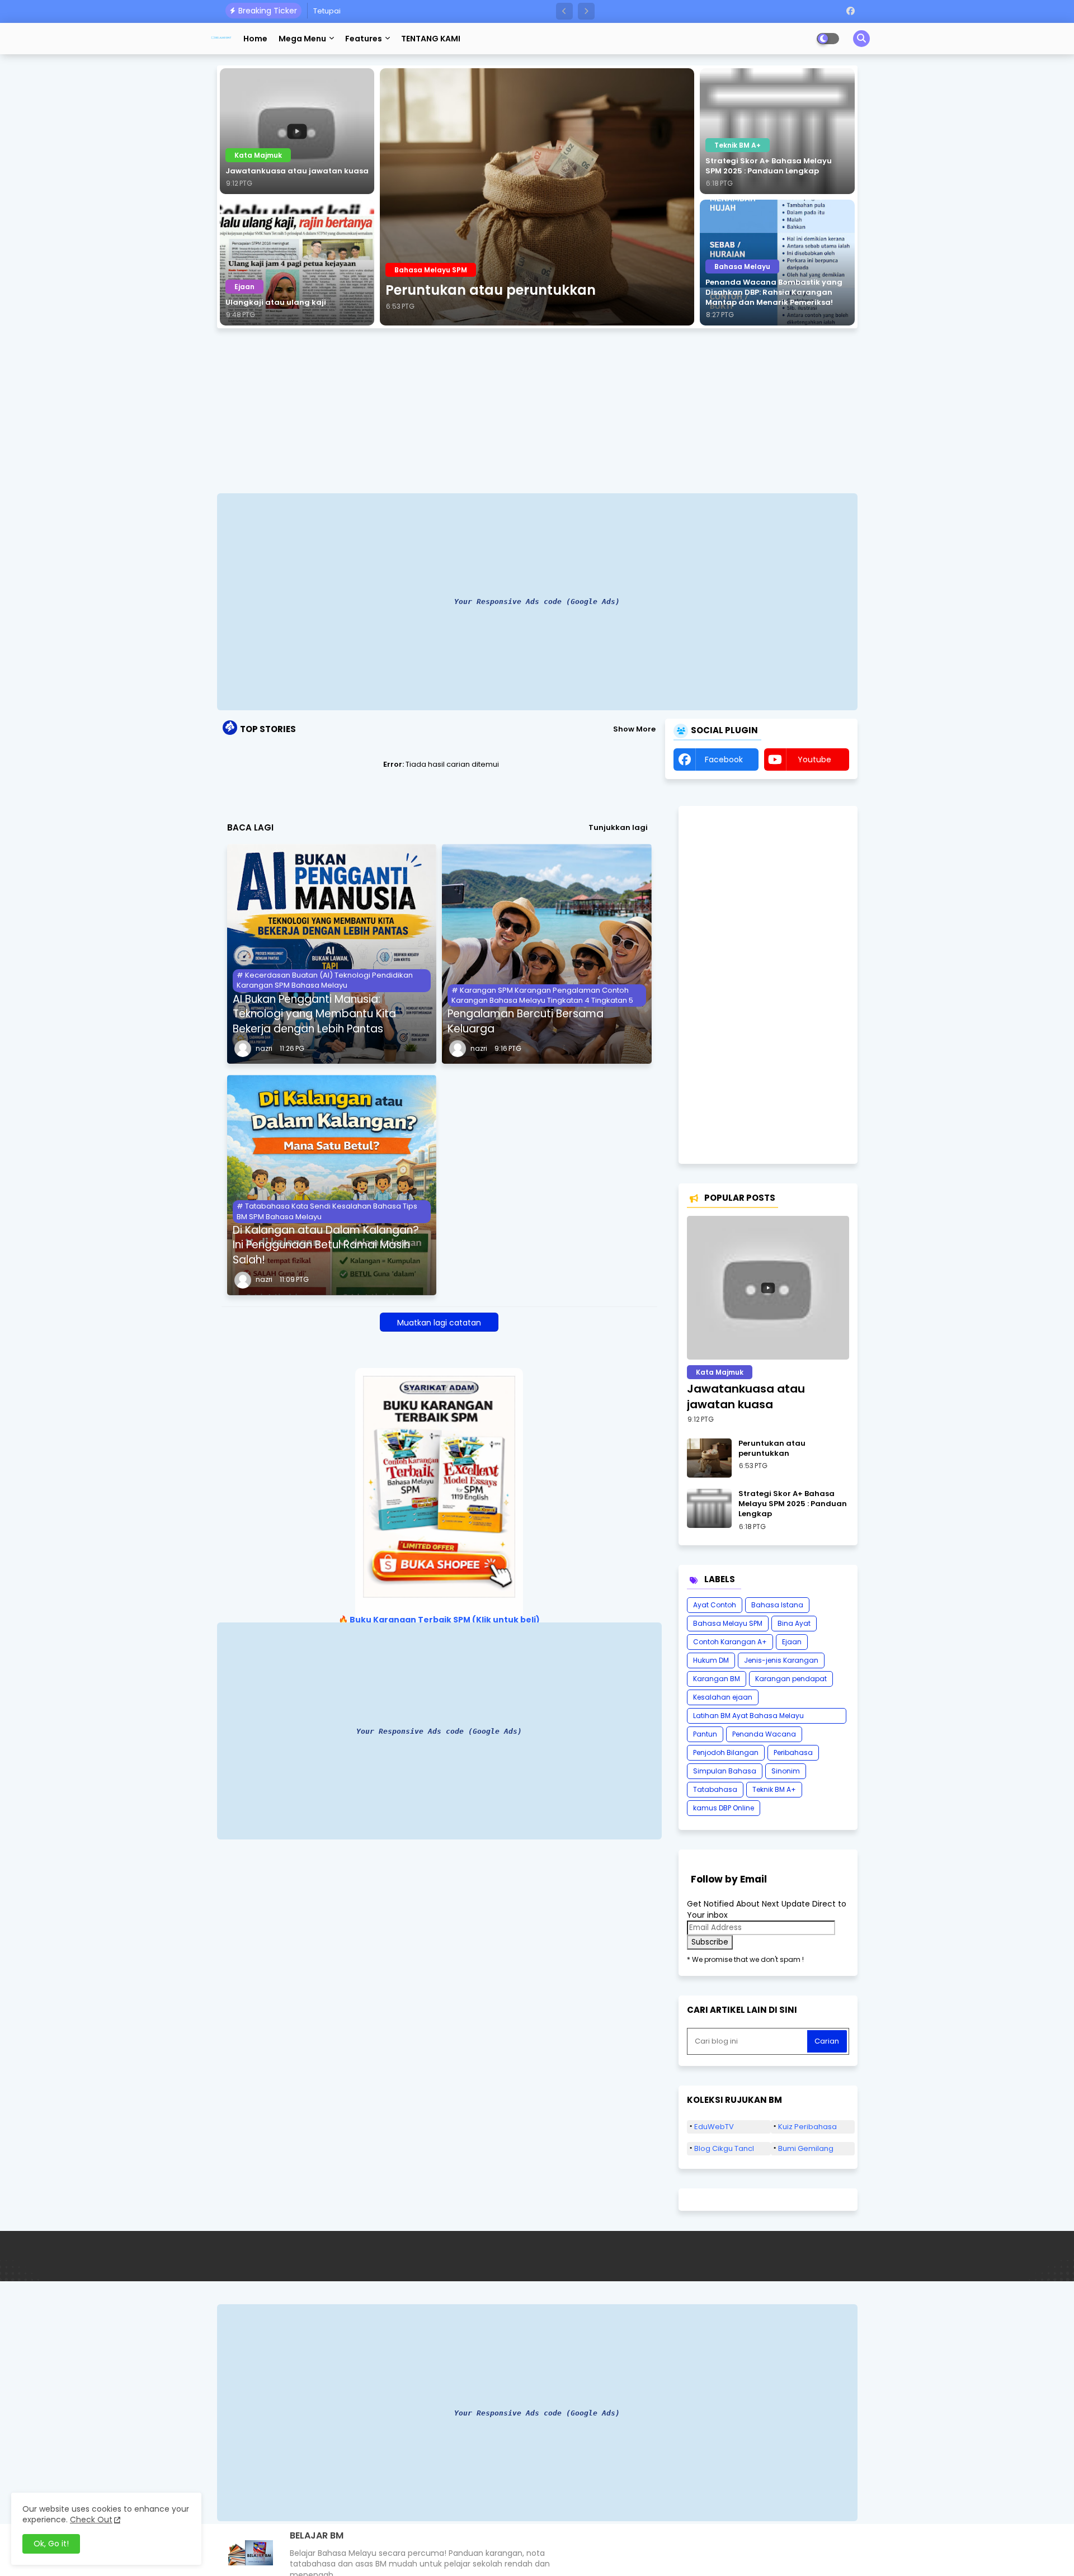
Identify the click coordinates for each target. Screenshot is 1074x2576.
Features (364, 39)
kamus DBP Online (724, 1808)
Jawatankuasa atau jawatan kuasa (297, 171)
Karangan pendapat (791, 1679)
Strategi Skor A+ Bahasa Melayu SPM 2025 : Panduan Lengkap (769, 166)
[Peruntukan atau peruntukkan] (537, 197)
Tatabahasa (715, 1789)
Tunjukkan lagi (618, 828)
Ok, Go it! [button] (51, 2544)
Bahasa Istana (777, 1605)
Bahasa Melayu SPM (728, 1623)
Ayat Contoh (715, 1605)
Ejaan (792, 1642)
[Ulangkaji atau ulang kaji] (297, 263)
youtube (814, 759)
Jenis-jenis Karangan (781, 1660)
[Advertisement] (537, 412)
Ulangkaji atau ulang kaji (276, 303)
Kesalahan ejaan (723, 1697)
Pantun (705, 1734)
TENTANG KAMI (431, 39)
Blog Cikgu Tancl (724, 2148)
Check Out (91, 2520)
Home (255, 39)
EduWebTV (714, 2127)
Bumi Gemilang (806, 2148)
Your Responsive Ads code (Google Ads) (537, 601)
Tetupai (327, 11)
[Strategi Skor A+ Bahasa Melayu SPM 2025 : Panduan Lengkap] (777, 131)
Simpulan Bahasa (725, 1771)
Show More (634, 729)
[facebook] (851, 11)
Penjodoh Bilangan (726, 1752)
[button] (564, 11)
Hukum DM (711, 1660)
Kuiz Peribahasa (807, 2127)
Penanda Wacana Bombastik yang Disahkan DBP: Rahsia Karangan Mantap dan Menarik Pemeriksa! (774, 292)
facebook (724, 759)
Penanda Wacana (764, 1734)
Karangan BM (717, 1679)
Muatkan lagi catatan (439, 1323)
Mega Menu (302, 39)
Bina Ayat (794, 1623)
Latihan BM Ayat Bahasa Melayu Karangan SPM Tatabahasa (748, 1717)
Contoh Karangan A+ (730, 1642)
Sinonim (786, 1771)
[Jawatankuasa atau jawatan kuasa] (297, 131)
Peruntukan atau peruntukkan (491, 290)
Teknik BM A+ (774, 1789)
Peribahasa (793, 1752)
